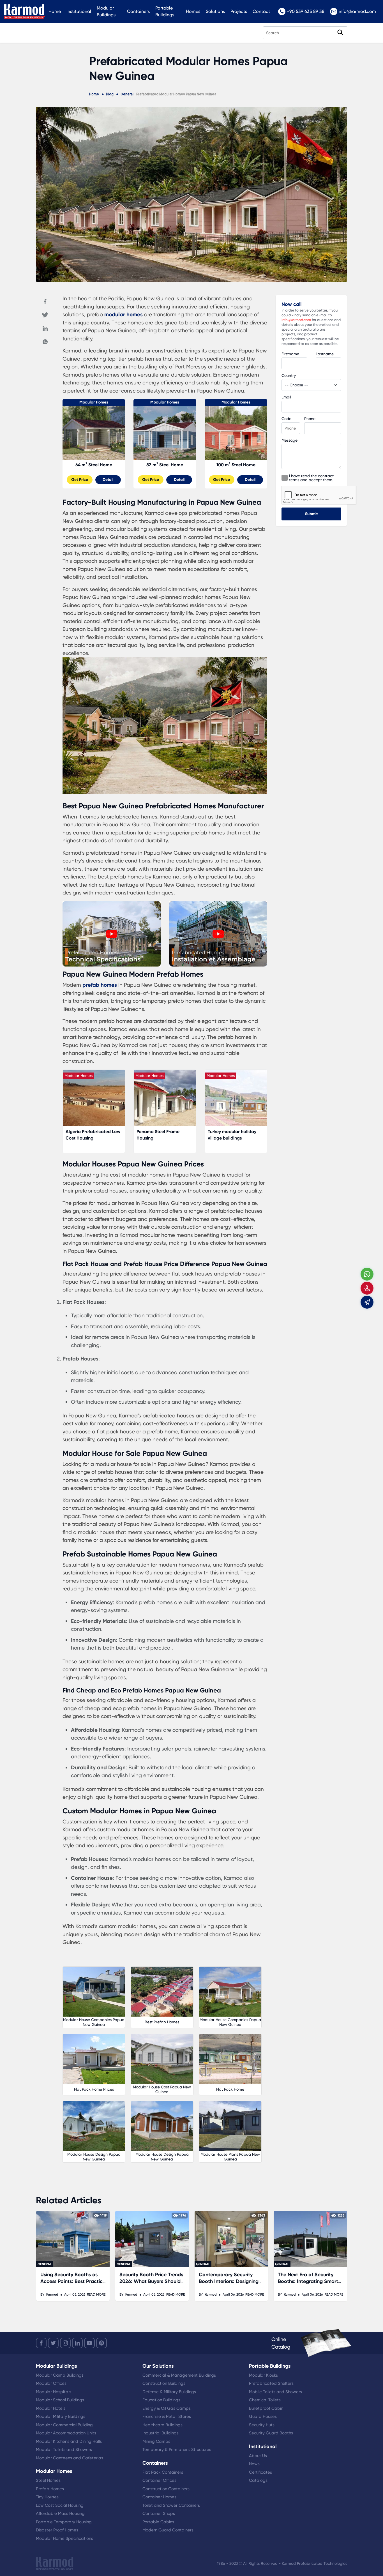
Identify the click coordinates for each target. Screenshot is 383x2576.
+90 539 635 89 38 (306, 11)
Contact (261, 11)
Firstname (290, 354)
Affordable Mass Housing (60, 2513)
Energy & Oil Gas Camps (167, 2408)
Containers (138, 11)
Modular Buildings (106, 11)
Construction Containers (166, 2489)
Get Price (80, 480)
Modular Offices (51, 2383)
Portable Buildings (165, 11)
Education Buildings (161, 2400)
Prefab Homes (50, 2489)
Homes (193, 11)
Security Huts (262, 2425)
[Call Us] (367, 1288)
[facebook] (41, 2343)
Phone (310, 419)
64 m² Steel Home (94, 465)
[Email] (367, 1302)
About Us (258, 2456)
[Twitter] (45, 315)
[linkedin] (77, 2343)
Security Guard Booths (271, 2433)
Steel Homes (48, 2480)
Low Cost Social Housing (60, 2505)
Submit (311, 514)
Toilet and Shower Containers (171, 2505)
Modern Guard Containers (168, 2530)
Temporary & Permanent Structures (177, 2450)
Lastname (325, 354)
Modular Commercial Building (64, 2425)
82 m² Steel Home (165, 465)
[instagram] (65, 2343)
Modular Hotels (51, 2408)
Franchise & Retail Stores (167, 2416)
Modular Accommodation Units (66, 2433)
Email (286, 397)
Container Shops (159, 2513)
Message (289, 440)
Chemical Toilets (265, 2400)
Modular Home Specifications (64, 2538)
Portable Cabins (158, 2522)
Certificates (260, 2472)
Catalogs (258, 2480)
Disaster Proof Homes (57, 2530)
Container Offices (159, 2480)
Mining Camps (156, 2441)
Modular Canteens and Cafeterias (70, 2458)
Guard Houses (263, 2416)
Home (55, 11)
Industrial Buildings (161, 2433)
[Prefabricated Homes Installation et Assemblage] (218, 965)
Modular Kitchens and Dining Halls (69, 2441)
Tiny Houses (47, 2497)
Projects (239, 11)
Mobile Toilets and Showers (275, 2392)
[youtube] (89, 2343)
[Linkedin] (45, 328)
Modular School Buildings (60, 2400)
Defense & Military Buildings (169, 2392)
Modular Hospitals (54, 2392)
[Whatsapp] (45, 342)
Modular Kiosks (263, 2375)
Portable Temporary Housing (64, 2522)
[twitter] (53, 2343)
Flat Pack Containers (163, 2472)
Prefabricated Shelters (271, 2383)
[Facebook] (45, 301)
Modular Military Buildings (61, 2416)
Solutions (215, 11)
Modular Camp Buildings (60, 2375)
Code (286, 419)
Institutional (79, 11)
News (254, 2464)
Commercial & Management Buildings (179, 2375)
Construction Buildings (164, 2383)
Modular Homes (94, 402)
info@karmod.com (357, 11)
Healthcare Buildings (162, 2425)
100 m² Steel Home (236, 465)
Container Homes (159, 2497)
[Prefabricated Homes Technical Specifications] (112, 965)
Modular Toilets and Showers (64, 2450)
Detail (108, 480)
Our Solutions (158, 2366)
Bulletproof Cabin (266, 2408)
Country (289, 375)
